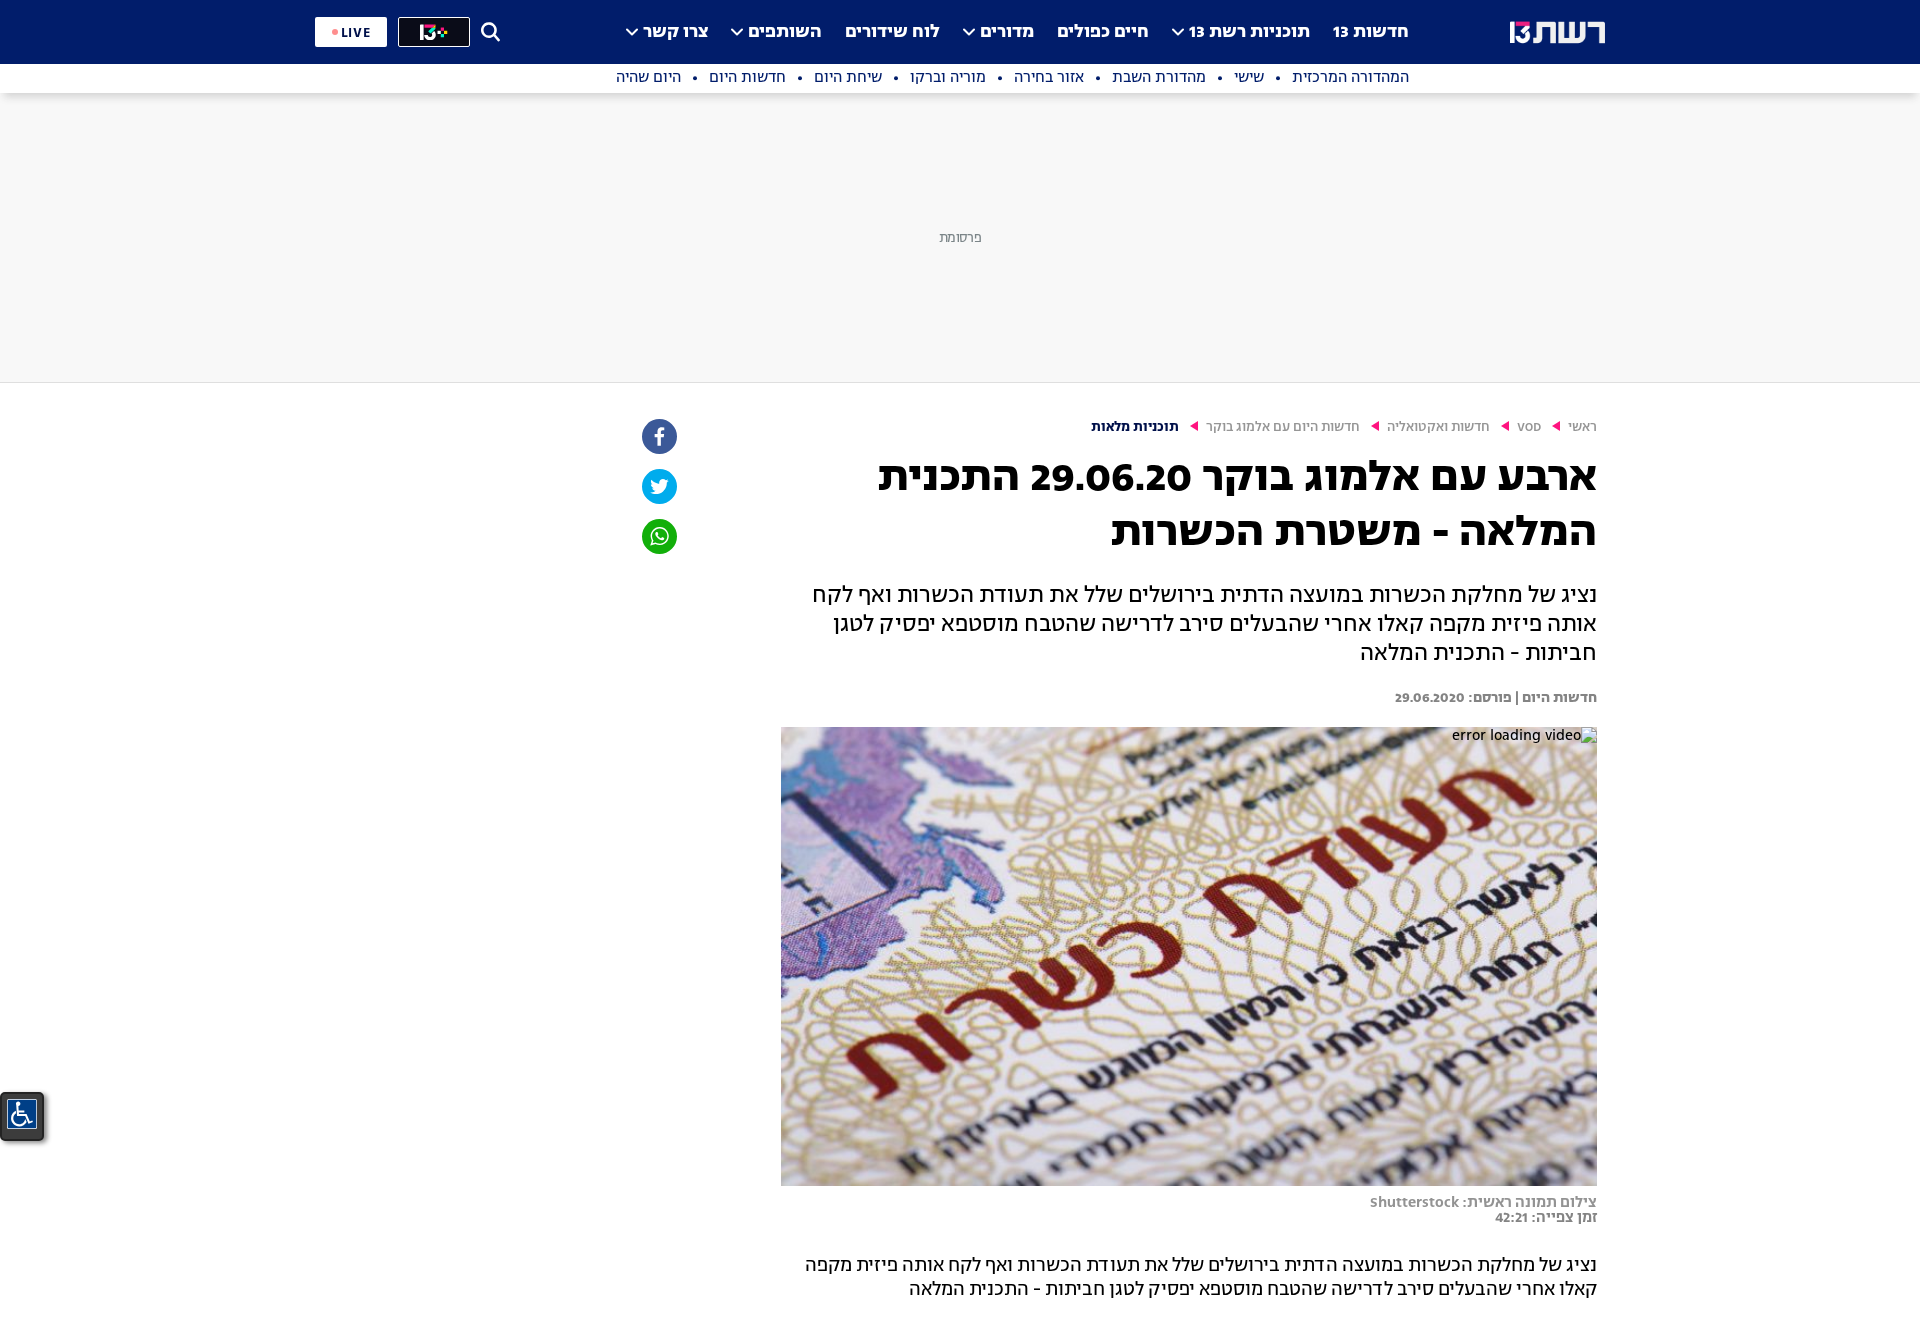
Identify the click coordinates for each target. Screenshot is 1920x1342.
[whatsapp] (658, 536)
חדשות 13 (1371, 32)
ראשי (1582, 427)
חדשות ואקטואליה (1438, 427)
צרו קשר (675, 32)
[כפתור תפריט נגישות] (22, 1114)
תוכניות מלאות (1135, 427)
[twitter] (658, 486)
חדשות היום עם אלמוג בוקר (1283, 427)
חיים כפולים (1103, 32)
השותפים (785, 32)
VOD (1529, 427)
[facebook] (658, 436)
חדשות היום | (1554, 698)
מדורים (1007, 32)
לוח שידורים (892, 32)
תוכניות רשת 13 (1249, 32)
